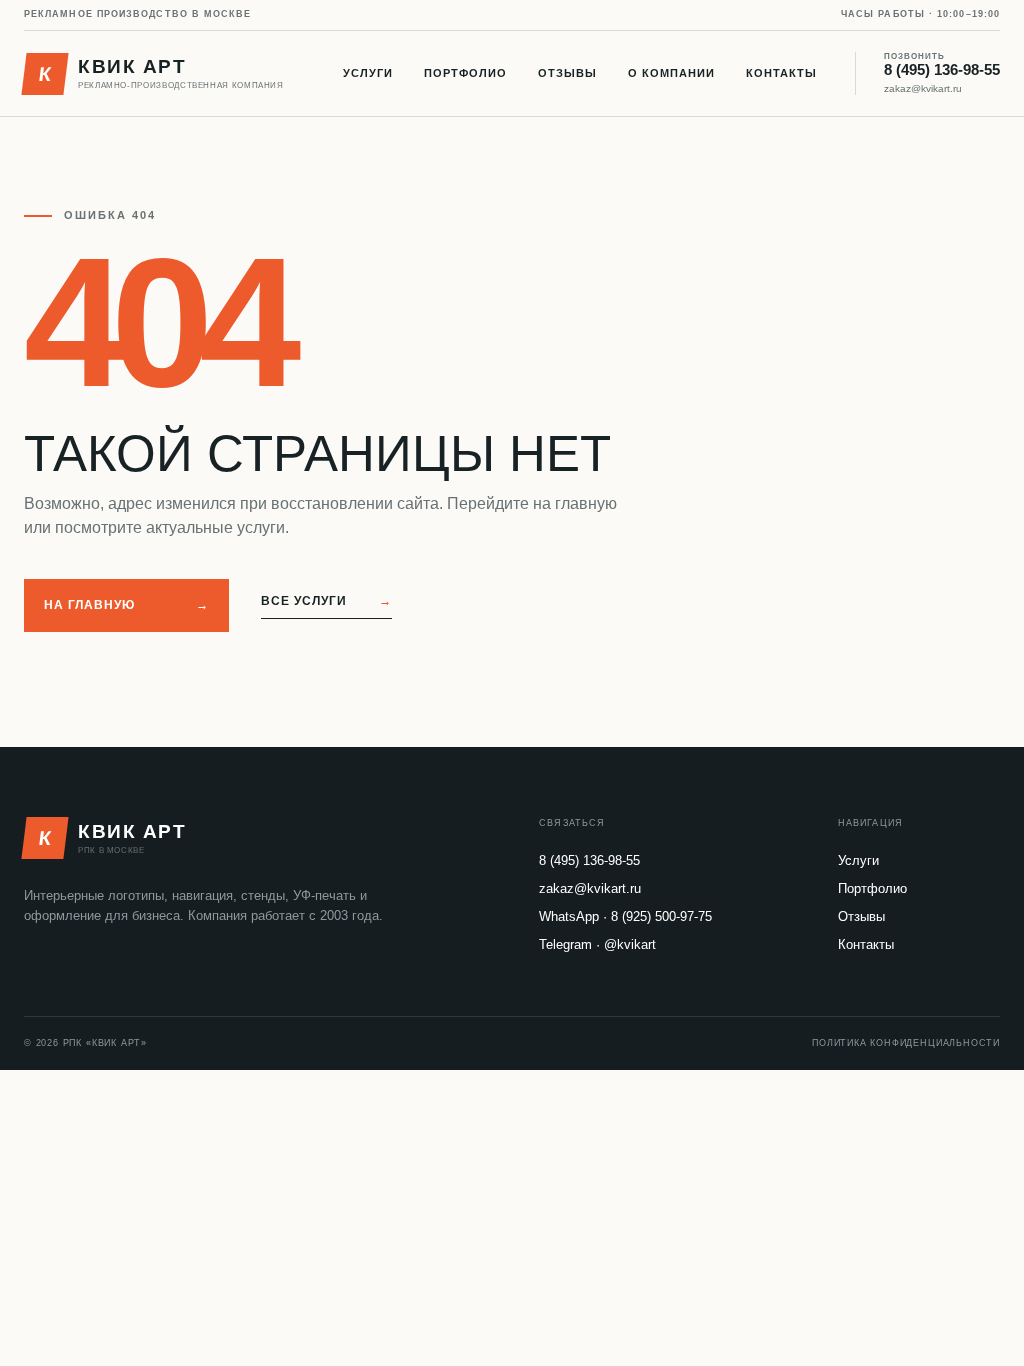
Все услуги (326, 601)
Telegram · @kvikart (597, 944)
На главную (126, 605)
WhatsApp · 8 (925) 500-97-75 (625, 916)
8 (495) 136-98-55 (942, 65)
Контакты (781, 73)
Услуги (368, 73)
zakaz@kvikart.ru (923, 88)
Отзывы (567, 73)
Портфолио (465, 73)
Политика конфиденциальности (906, 1043)
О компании (671, 73)
